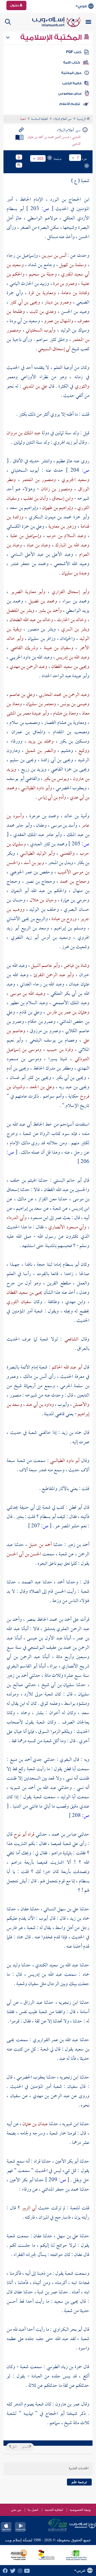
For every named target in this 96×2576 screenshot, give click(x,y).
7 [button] (78, 158)
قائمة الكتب (72, 83)
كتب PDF (74, 52)
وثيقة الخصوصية (80, 2510)
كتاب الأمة (72, 62)
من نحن (16, 2510)
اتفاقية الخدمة (54, 2510)
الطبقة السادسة (40, 119)
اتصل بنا (33, 2510)
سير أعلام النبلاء (63, 119)
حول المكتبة (71, 73)
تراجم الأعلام (70, 104)
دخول (15, 5)
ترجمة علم (79, 2482)
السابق (25, 2447)
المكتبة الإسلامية (52, 37)
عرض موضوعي (70, 93)
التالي (14, 2447)
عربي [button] (82, 6)
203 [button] (40, 159)
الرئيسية (82, 119)
